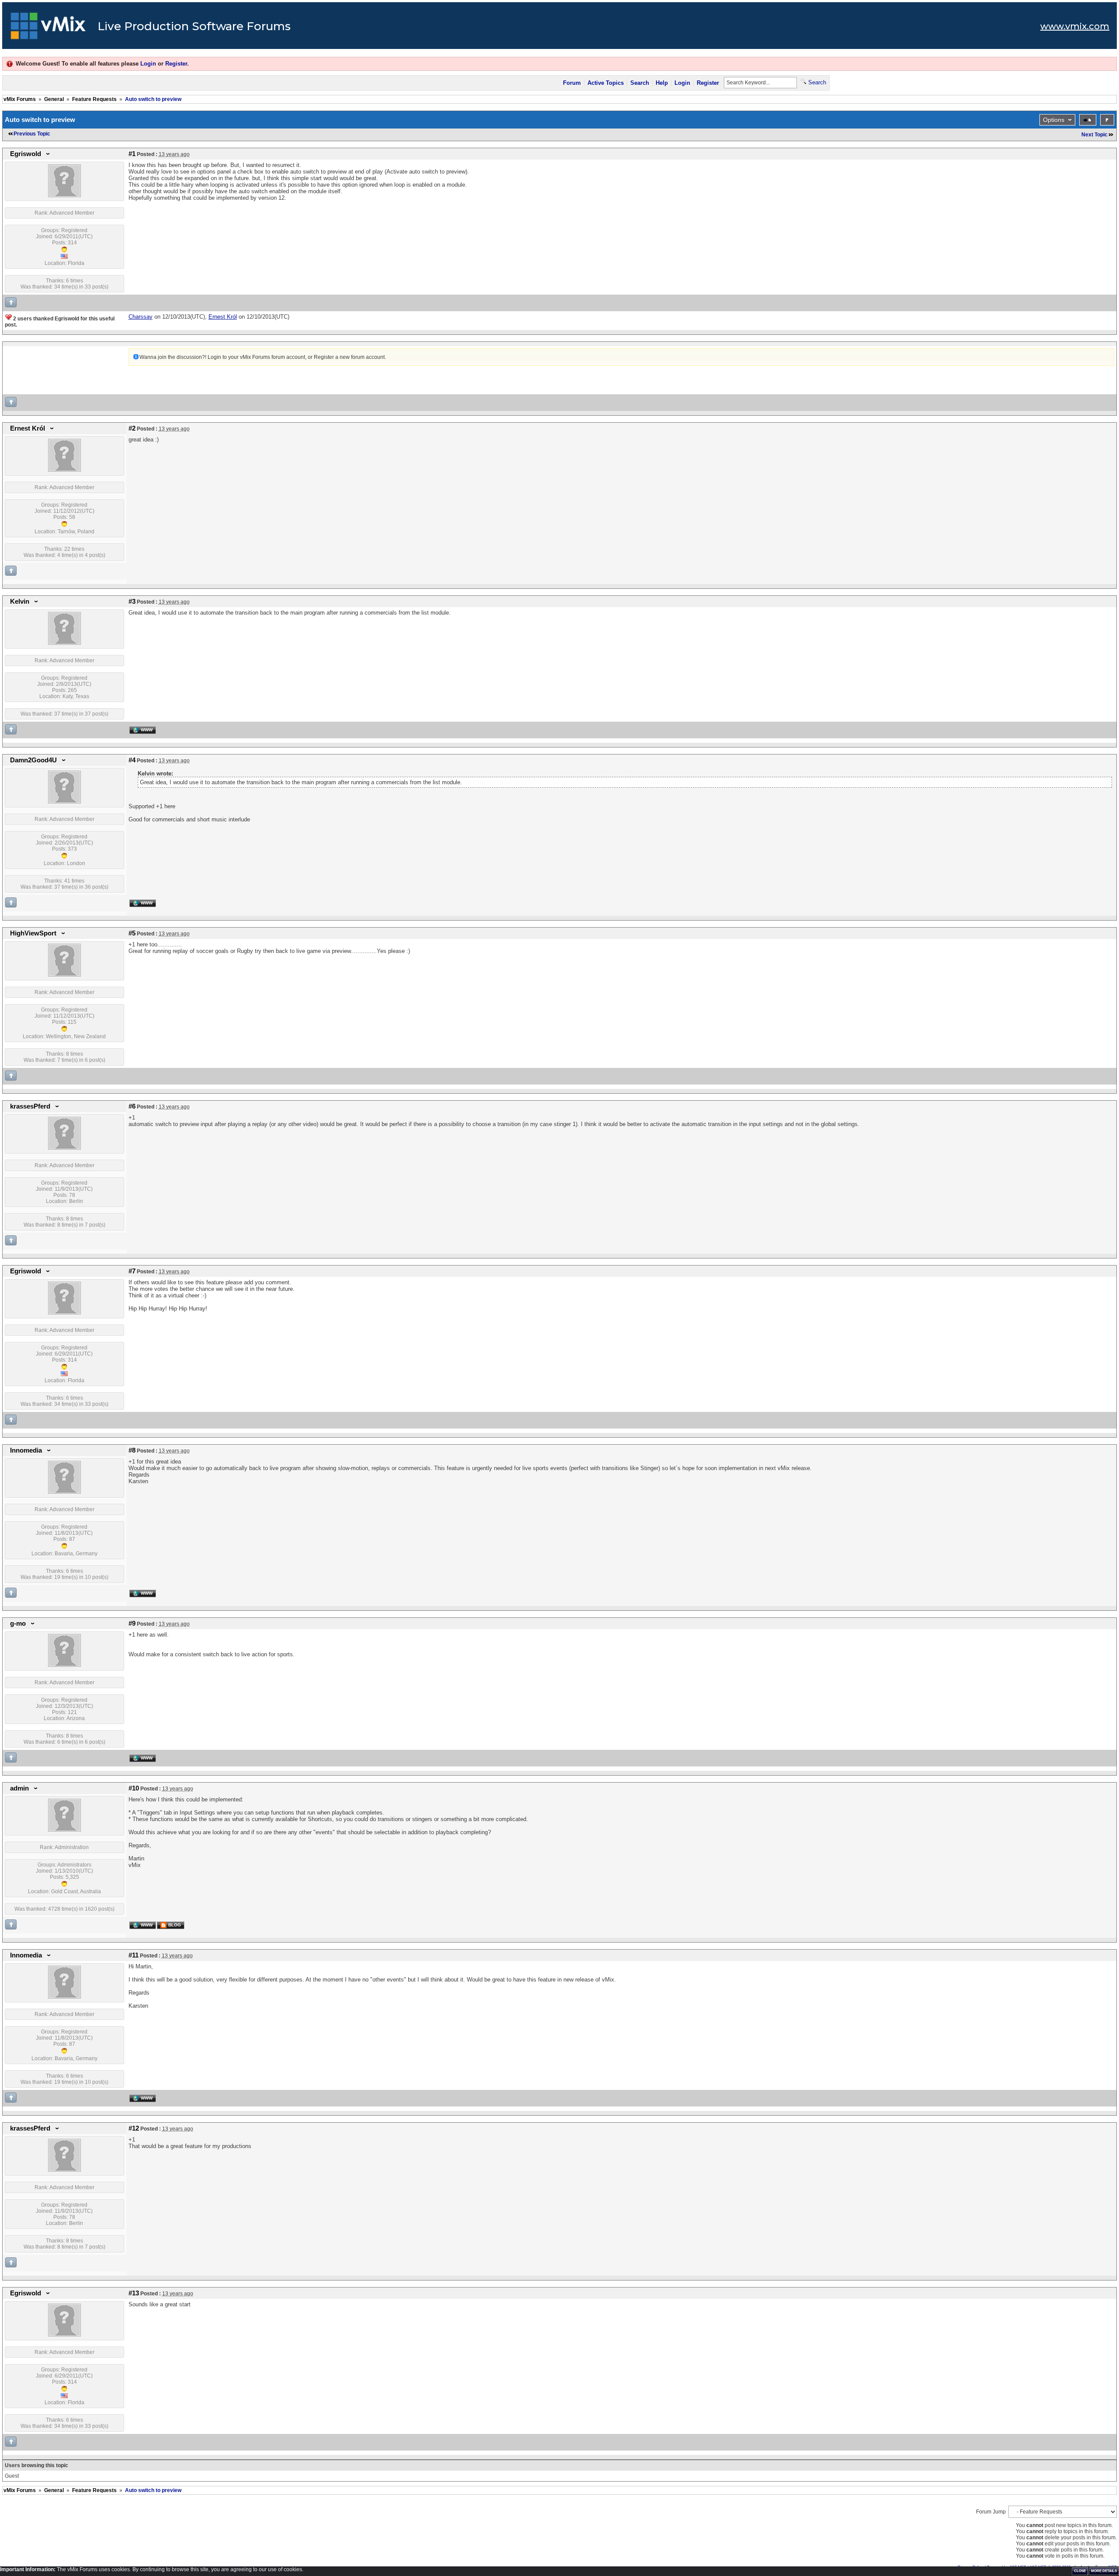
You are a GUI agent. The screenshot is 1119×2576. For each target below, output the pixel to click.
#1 (132, 154)
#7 (132, 1271)
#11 (134, 1955)
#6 (132, 1106)
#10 (134, 1788)
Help (662, 83)
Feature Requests (94, 99)
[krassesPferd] (64, 1148)
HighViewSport (33, 933)
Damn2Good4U (33, 760)
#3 (132, 601)
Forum (572, 83)
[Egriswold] (64, 195)
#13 (134, 2293)
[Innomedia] (64, 1492)
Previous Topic (32, 134)
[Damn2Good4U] (64, 802)
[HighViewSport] (64, 975)
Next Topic (1095, 135)
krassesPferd (30, 1106)
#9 (132, 1623)
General (54, 99)
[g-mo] (64, 1665)
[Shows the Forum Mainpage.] (48, 28)
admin (19, 1788)
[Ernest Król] (64, 470)
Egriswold (26, 154)
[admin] (64, 1830)
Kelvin (20, 601)
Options (1054, 120)
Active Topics (606, 83)
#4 (132, 760)
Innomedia (26, 1450)
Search (640, 83)
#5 (132, 933)
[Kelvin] (64, 643)
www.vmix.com (1075, 26)
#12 (134, 2128)
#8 (132, 1450)
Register (176, 64)
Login (148, 64)
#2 (132, 428)
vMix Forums (20, 99)
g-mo (18, 1623)
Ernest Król (28, 428)
